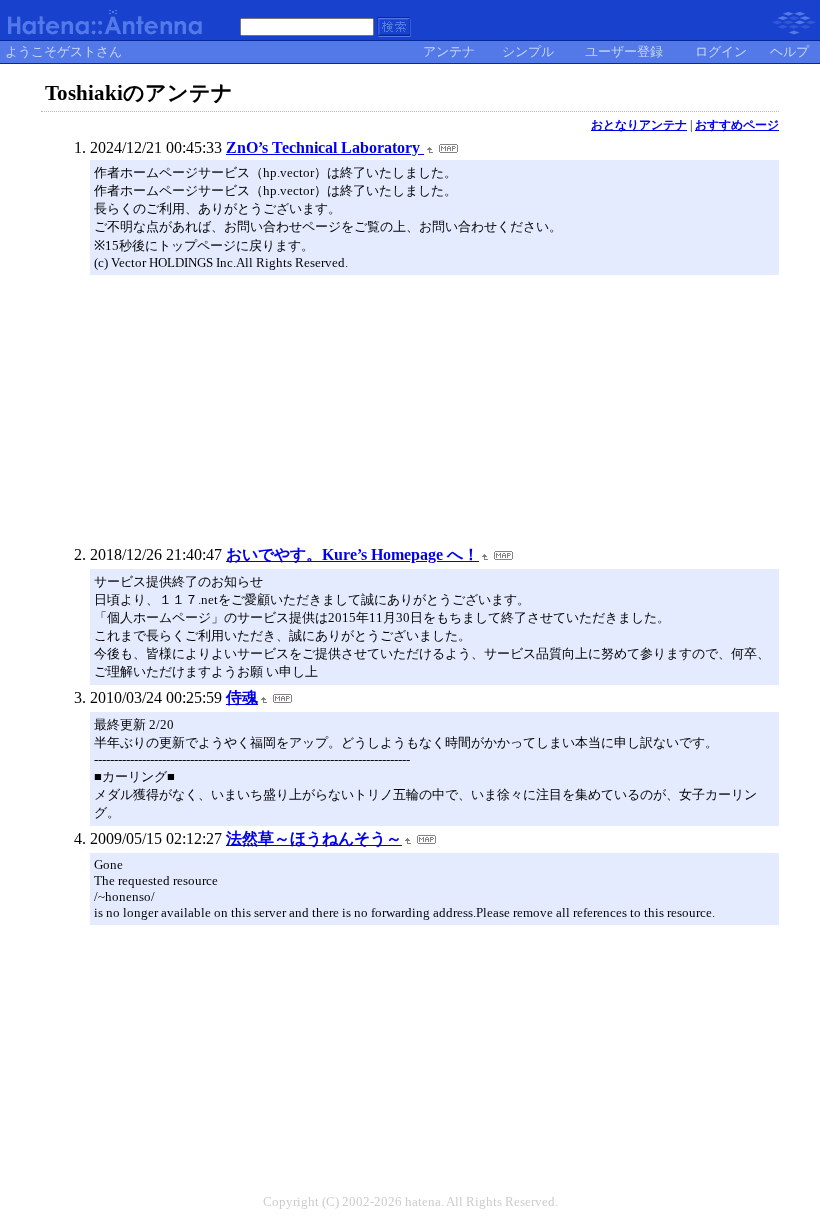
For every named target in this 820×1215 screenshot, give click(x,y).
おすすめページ (737, 125)
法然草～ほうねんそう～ (314, 838)
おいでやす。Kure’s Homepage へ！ (352, 554)
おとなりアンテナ (639, 125)
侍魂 (242, 697)
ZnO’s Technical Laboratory (325, 147)
